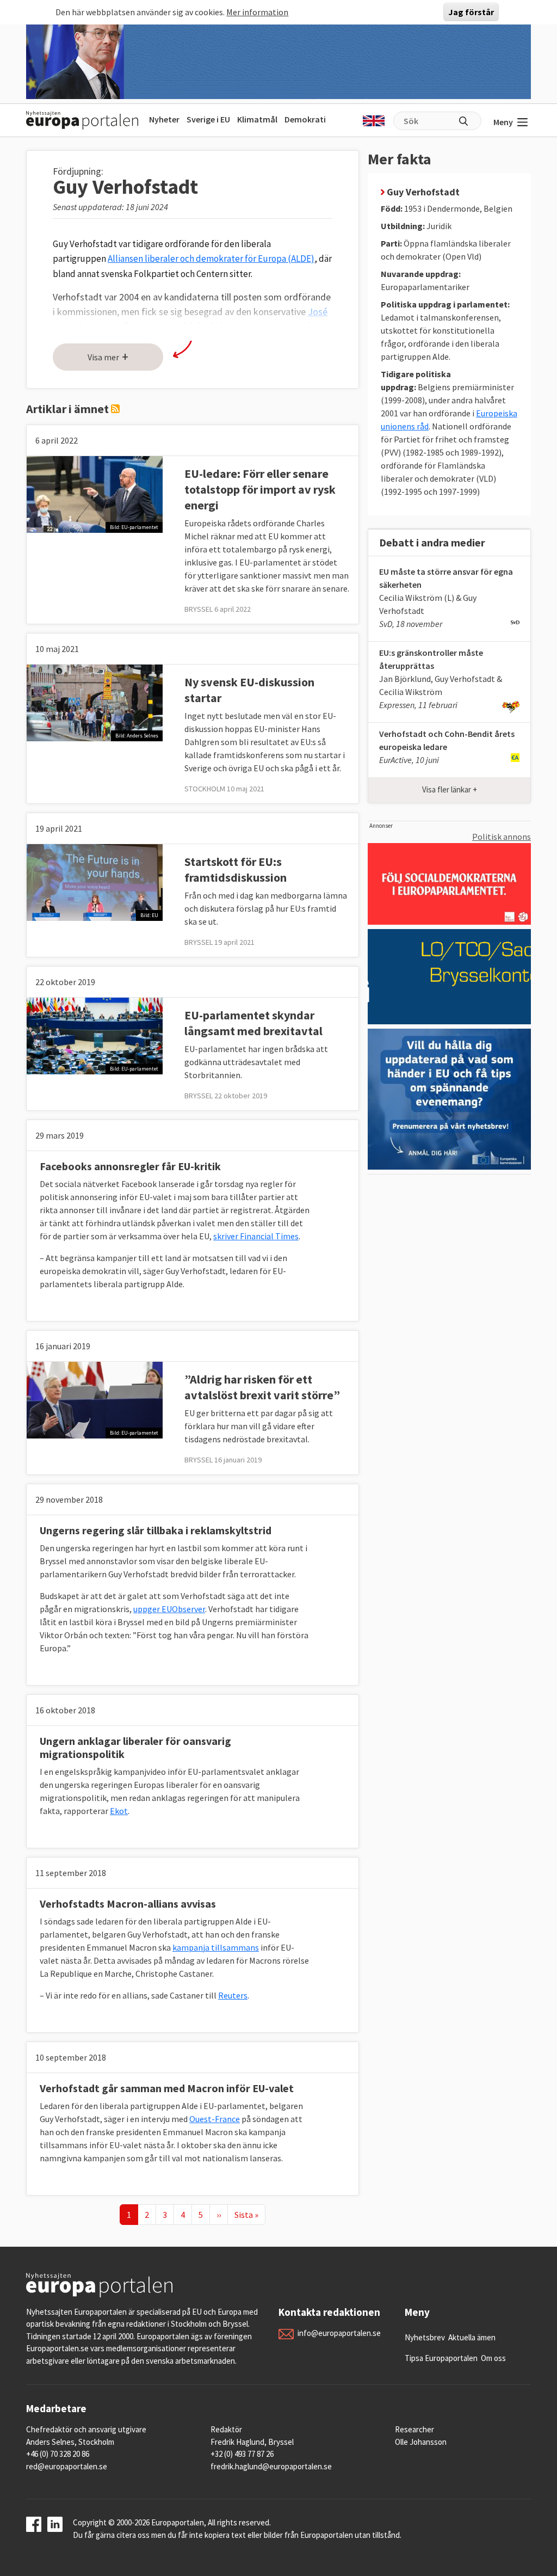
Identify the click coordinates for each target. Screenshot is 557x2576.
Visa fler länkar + (450, 789)
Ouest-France (215, 2119)
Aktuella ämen (472, 2337)
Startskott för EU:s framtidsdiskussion (236, 869)
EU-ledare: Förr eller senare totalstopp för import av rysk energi (260, 489)
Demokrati (305, 119)
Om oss (493, 2358)
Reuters (233, 1995)
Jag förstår (471, 12)
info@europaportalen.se (339, 2333)
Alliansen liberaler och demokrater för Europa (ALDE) (211, 259)
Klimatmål (257, 119)
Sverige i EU (208, 119)
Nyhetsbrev (425, 2337)
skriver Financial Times (256, 1236)
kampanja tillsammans (216, 1947)
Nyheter (164, 119)
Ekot (119, 1811)
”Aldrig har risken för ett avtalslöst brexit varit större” (262, 1387)
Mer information (257, 12)
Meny (503, 122)
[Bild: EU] (95, 881)
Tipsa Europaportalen (441, 2358)
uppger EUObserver (169, 1609)
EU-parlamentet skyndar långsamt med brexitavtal (253, 1023)
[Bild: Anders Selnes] (95, 702)
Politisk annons (502, 837)
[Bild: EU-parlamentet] (95, 493)
